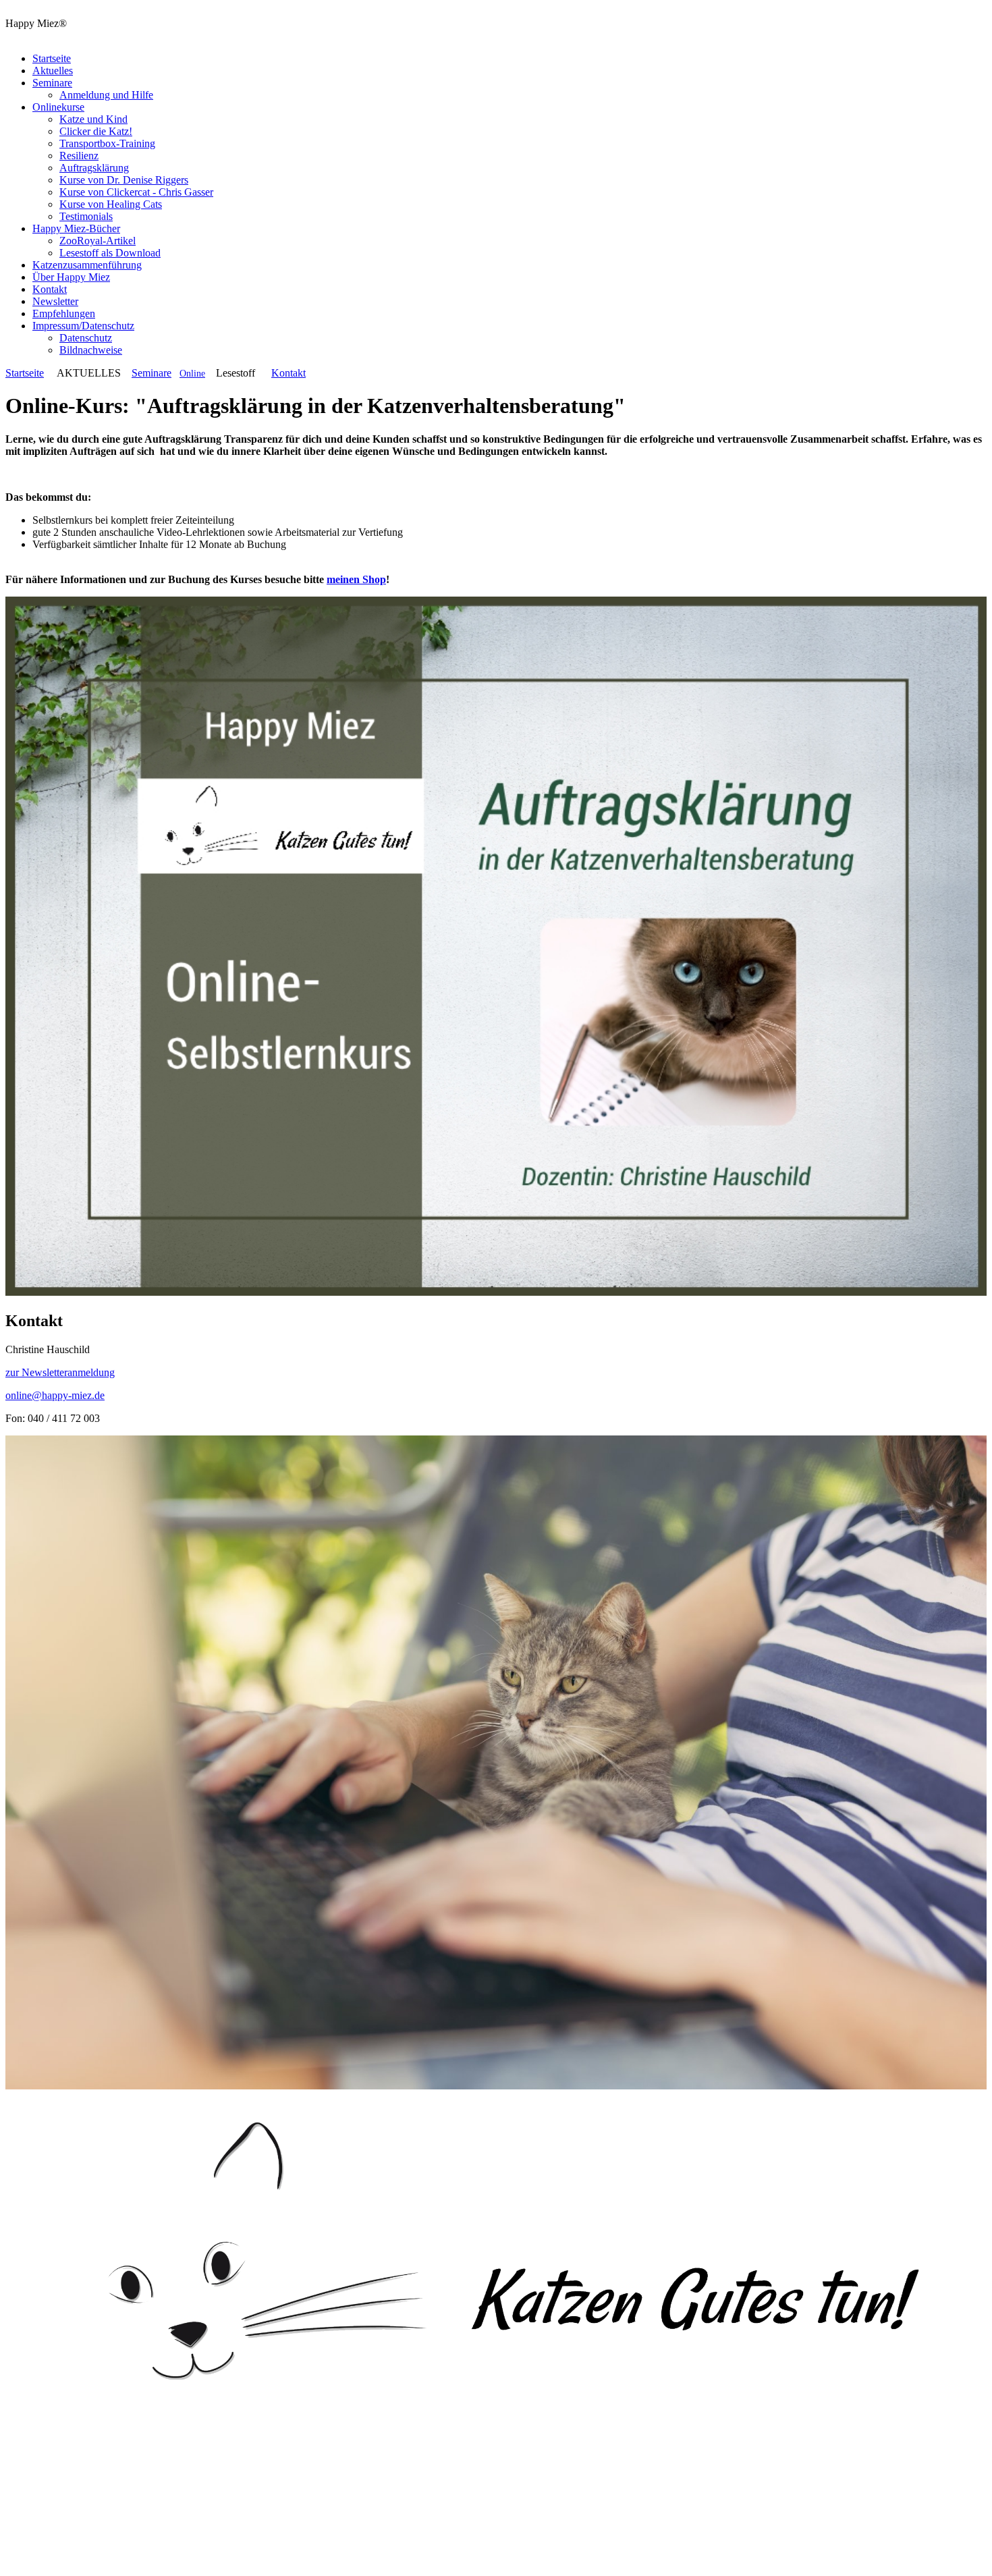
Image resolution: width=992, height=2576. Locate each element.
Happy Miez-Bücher (76, 228)
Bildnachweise (91, 350)
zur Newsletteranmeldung (60, 1372)
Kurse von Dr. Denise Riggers (124, 180)
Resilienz (79, 156)
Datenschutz (86, 338)
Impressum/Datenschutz (83, 326)
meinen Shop (356, 579)
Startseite (52, 58)
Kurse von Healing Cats (111, 204)
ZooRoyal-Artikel (98, 241)
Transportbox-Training (107, 143)
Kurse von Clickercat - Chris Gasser (136, 192)
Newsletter (55, 301)
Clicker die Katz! (96, 131)
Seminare (52, 83)
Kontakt (50, 289)
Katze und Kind (93, 119)
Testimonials (86, 216)
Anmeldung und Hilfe (106, 95)
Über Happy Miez (71, 277)
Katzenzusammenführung (87, 265)
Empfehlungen (64, 313)
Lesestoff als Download (110, 253)
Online (192, 374)
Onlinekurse (58, 107)
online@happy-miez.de (55, 1395)
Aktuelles (53, 71)
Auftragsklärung (94, 168)
